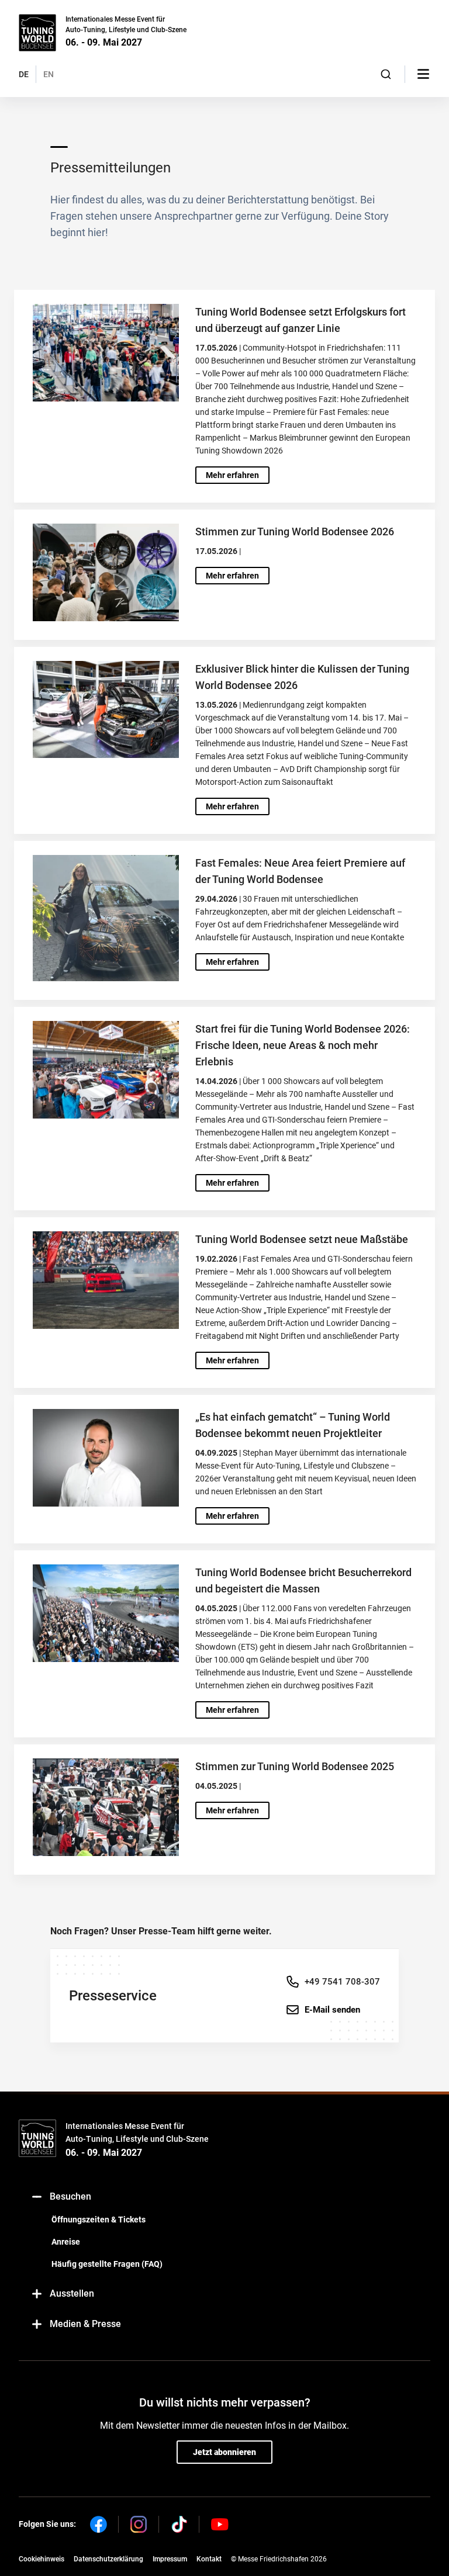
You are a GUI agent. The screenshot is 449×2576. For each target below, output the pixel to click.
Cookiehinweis (42, 2559)
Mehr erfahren (232, 475)
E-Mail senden (332, 2010)
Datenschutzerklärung (108, 2559)
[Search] (386, 74)
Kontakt (209, 2559)
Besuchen (70, 2196)
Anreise (66, 2242)
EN (49, 74)
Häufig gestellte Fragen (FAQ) (107, 2264)
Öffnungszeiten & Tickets (99, 2220)
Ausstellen (72, 2293)
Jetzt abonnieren (224, 2452)
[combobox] (386, 74)
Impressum (170, 2559)
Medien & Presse (85, 2324)
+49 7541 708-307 (342, 1982)
